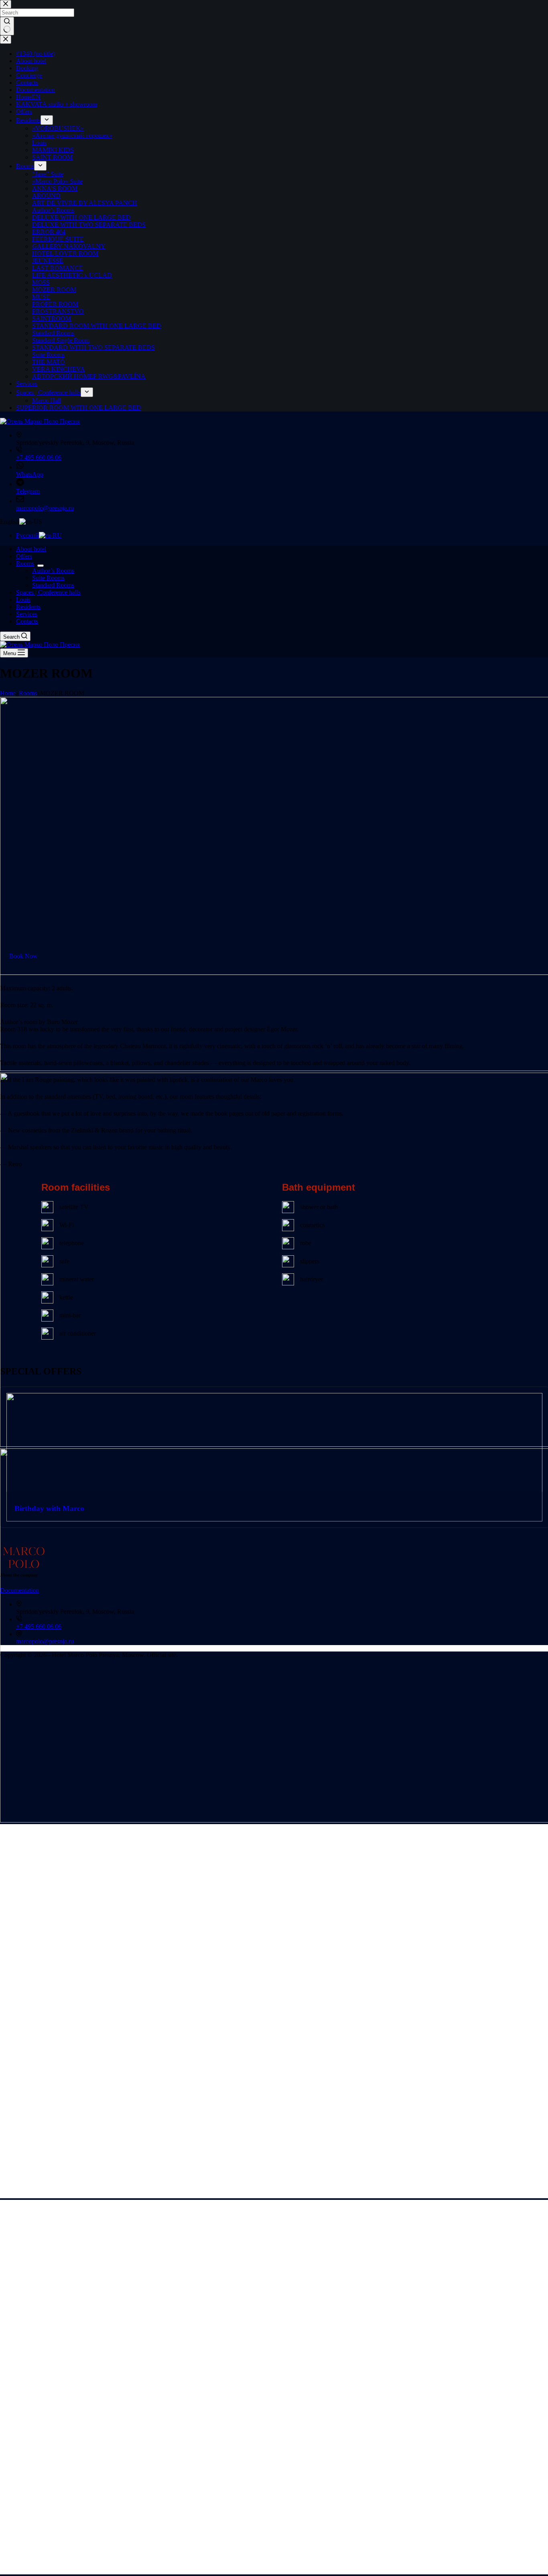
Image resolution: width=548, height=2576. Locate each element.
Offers (24, 556)
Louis (23, 600)
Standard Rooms (53, 585)
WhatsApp (30, 474)
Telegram (28, 491)
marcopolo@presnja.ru (45, 508)
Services (27, 614)
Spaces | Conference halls (48, 592)
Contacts (27, 621)
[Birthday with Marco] (274, 1396)
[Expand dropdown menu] (41, 566)
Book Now (23, 956)
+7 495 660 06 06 (39, 457)
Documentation (19, 1590)
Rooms (25, 563)
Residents (28, 607)
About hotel (31, 549)
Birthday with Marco (49, 1508)
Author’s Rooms (53, 571)
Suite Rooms (48, 578)
